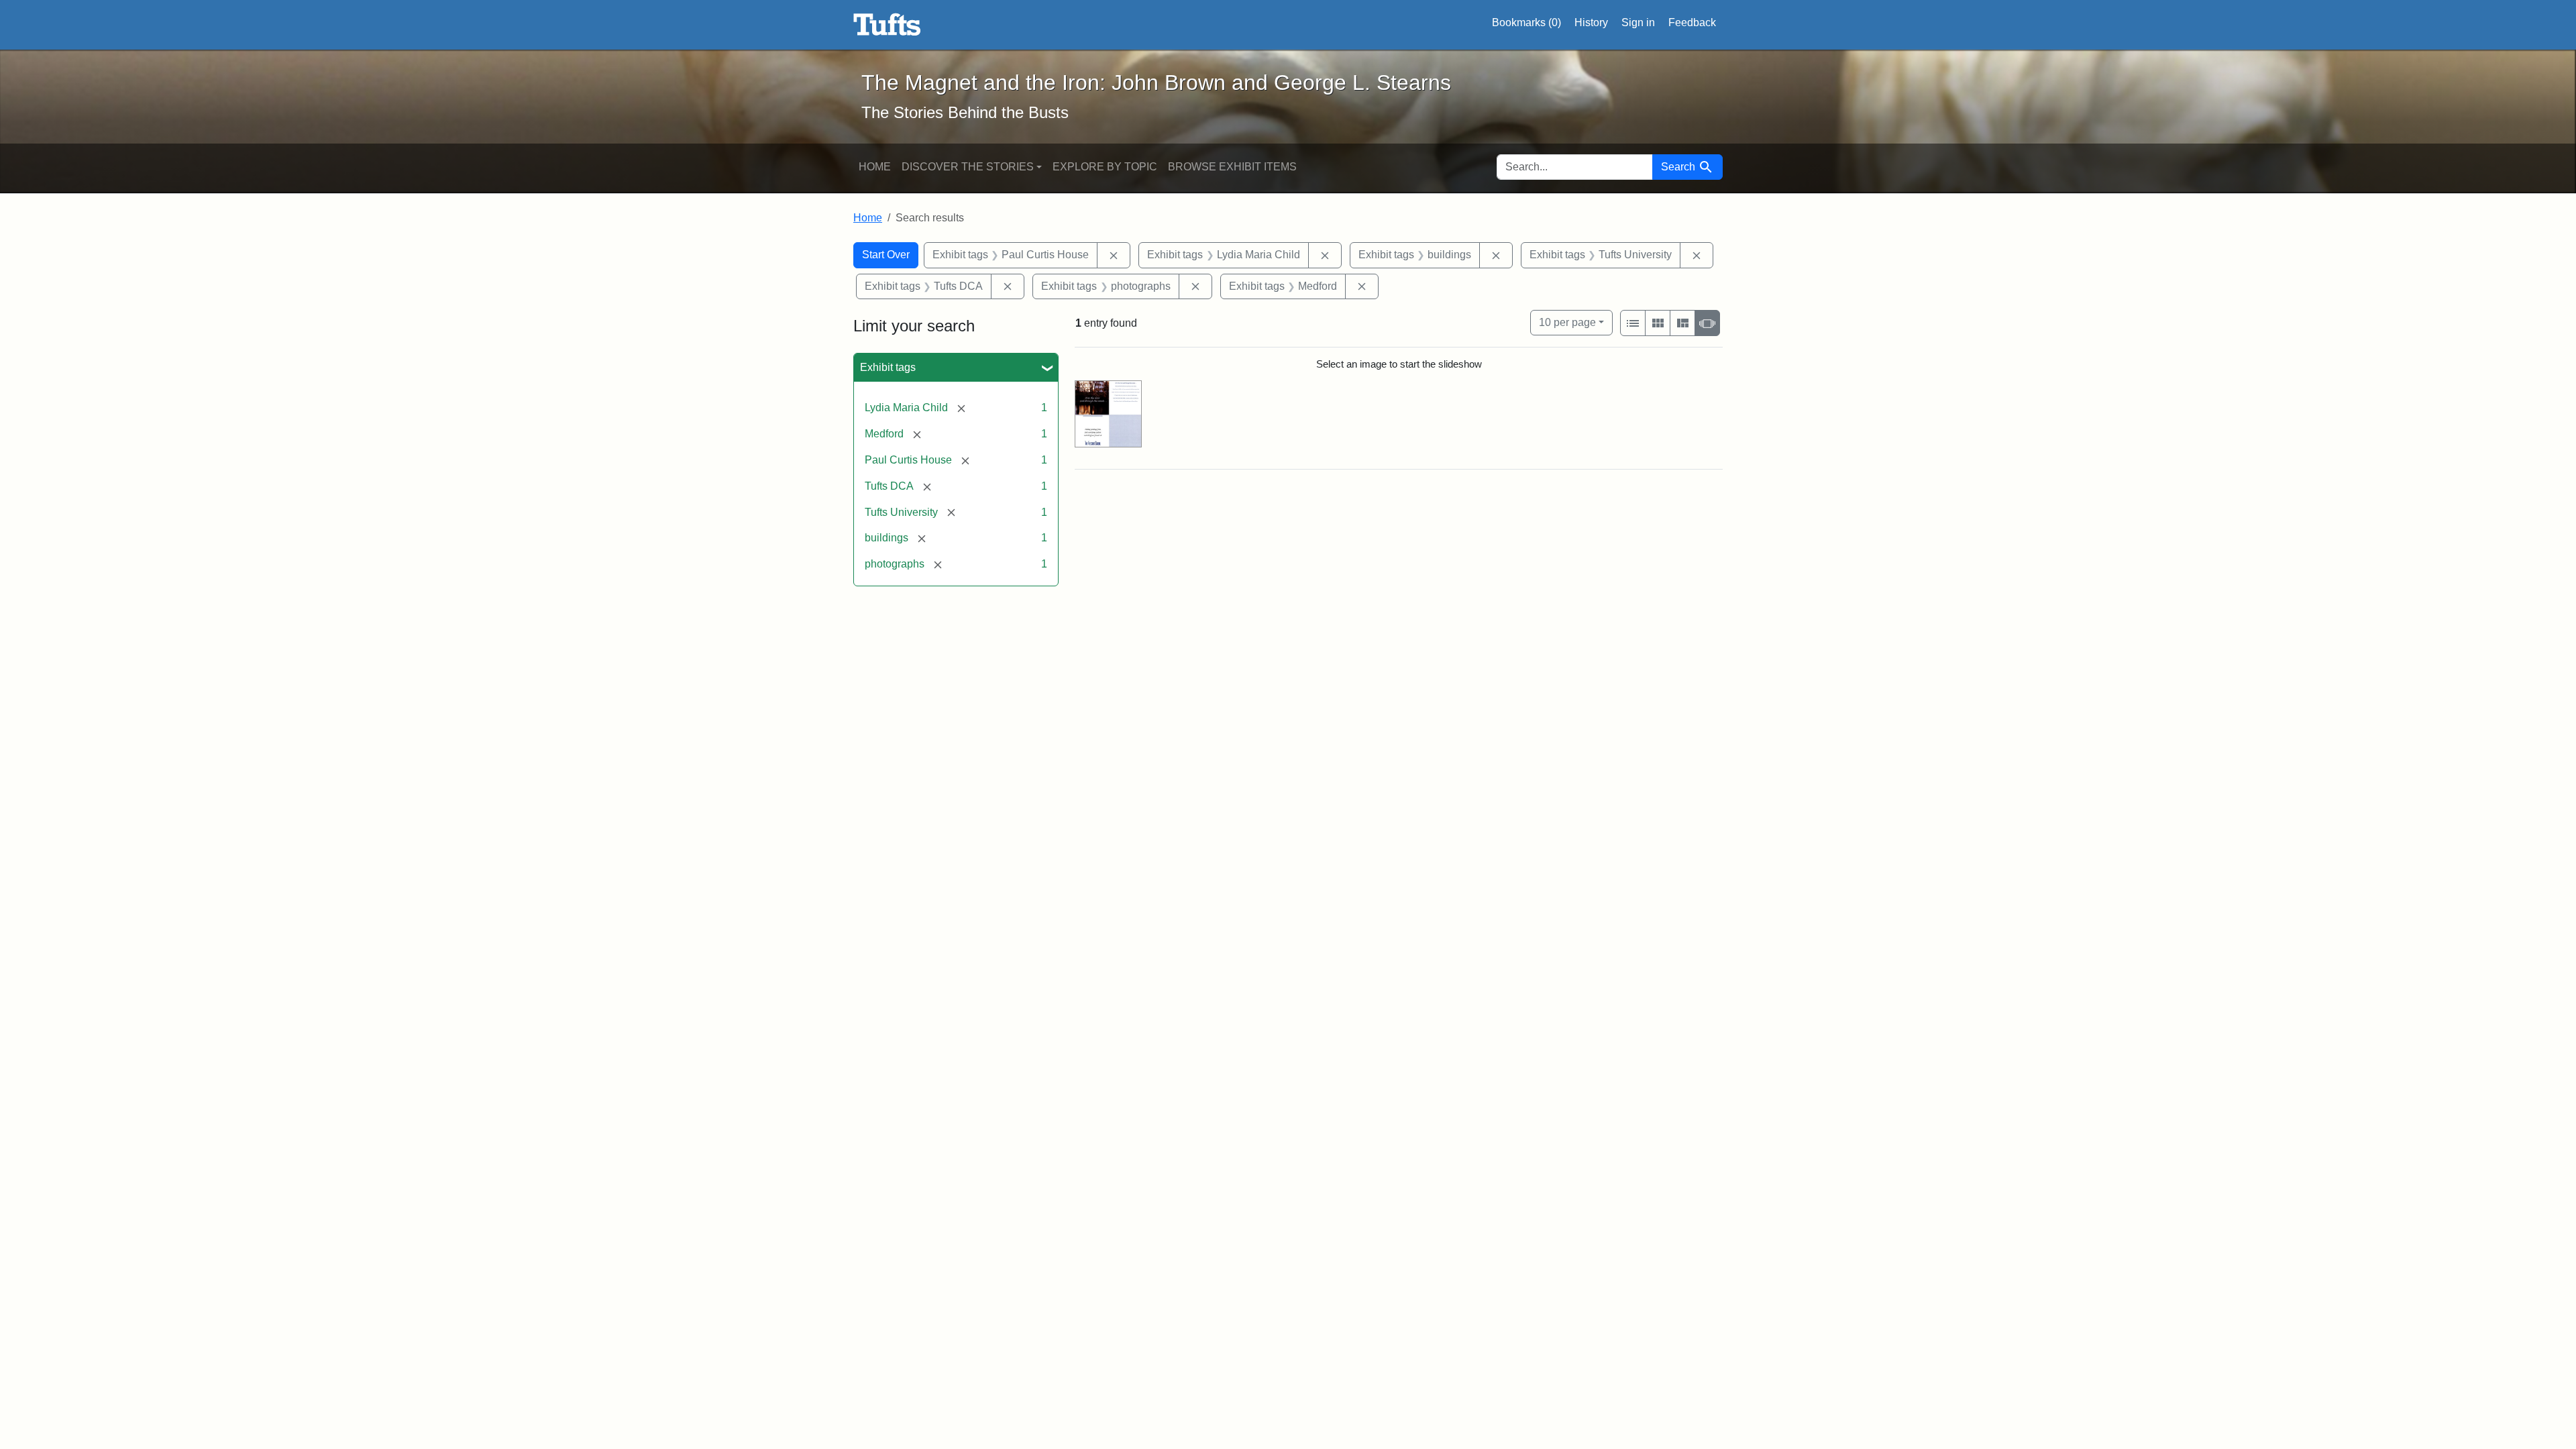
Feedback (1692, 22)
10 (1567, 322)
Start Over (886, 255)
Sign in (1638, 22)
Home (875, 167)
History (1591, 22)
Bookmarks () (1526, 22)
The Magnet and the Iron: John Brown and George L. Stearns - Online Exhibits (887, 25)
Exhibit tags (888, 367)
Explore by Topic (1105, 167)
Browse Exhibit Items (1232, 167)
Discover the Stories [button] (968, 167)
